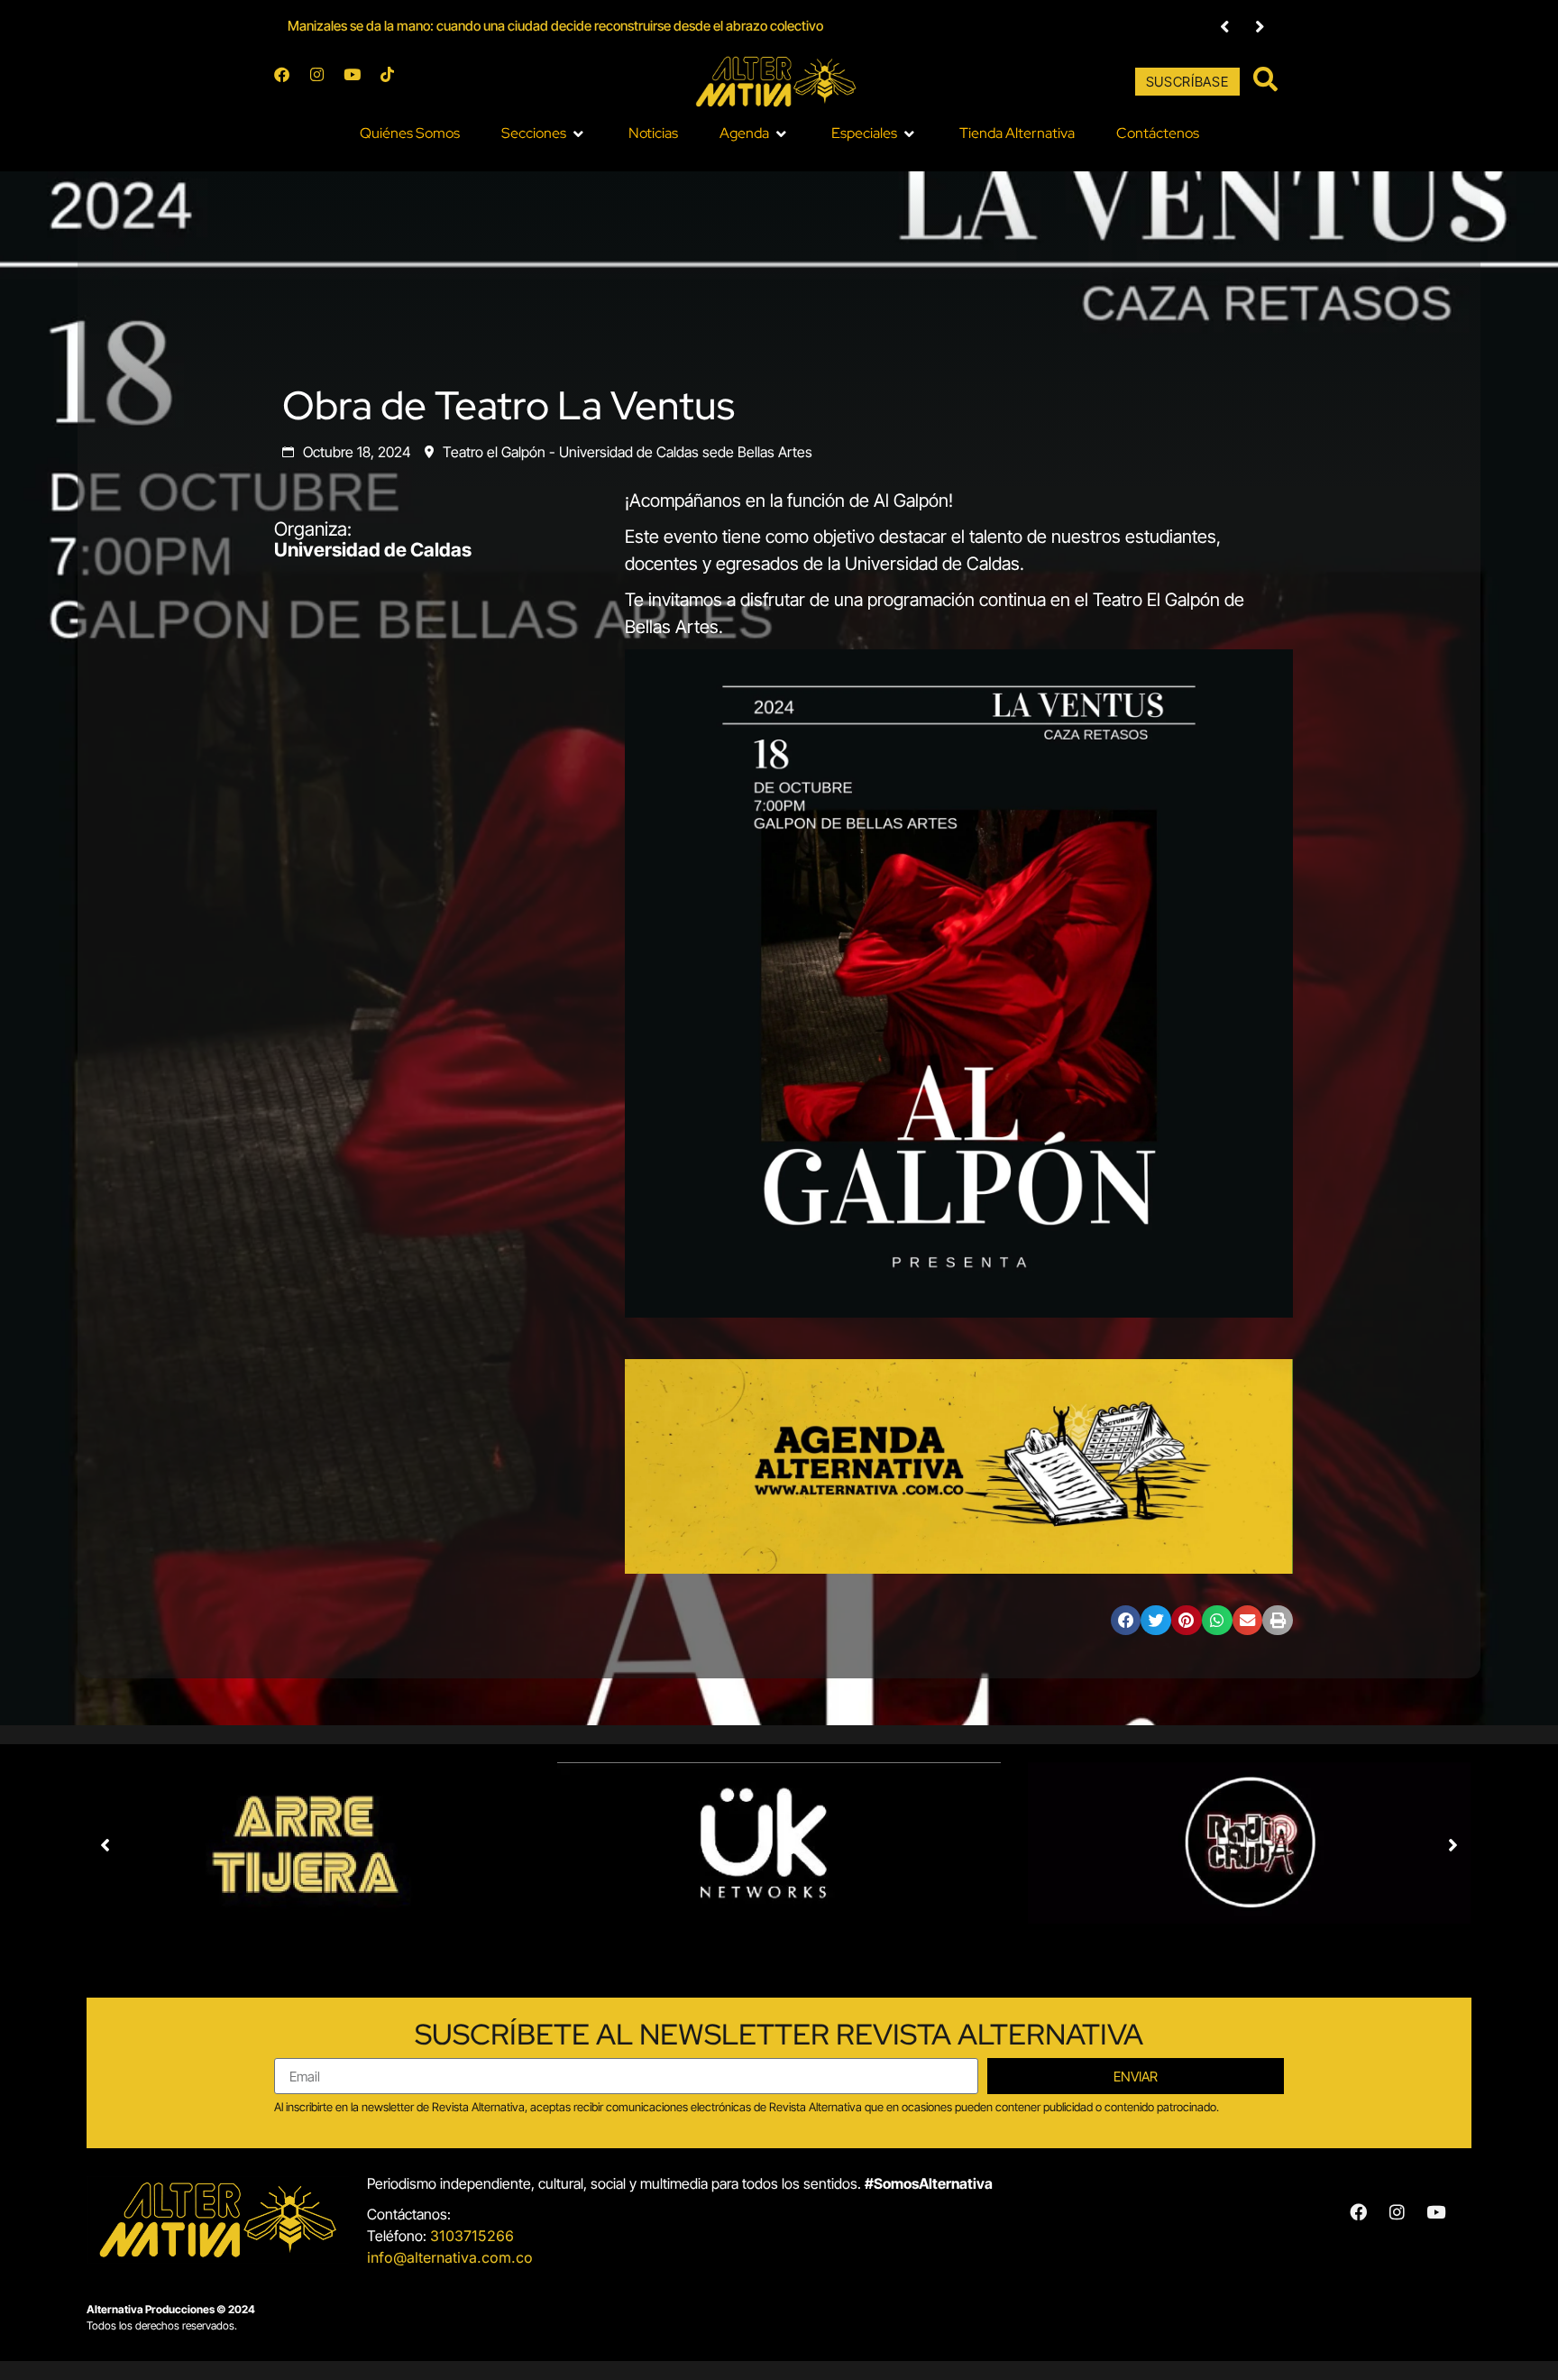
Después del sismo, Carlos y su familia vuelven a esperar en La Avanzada (499, 26)
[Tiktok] (395, 82)
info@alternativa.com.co (450, 2257)
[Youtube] (360, 82)
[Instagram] (325, 82)
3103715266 (472, 2236)
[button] (1225, 27)
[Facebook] (289, 82)
